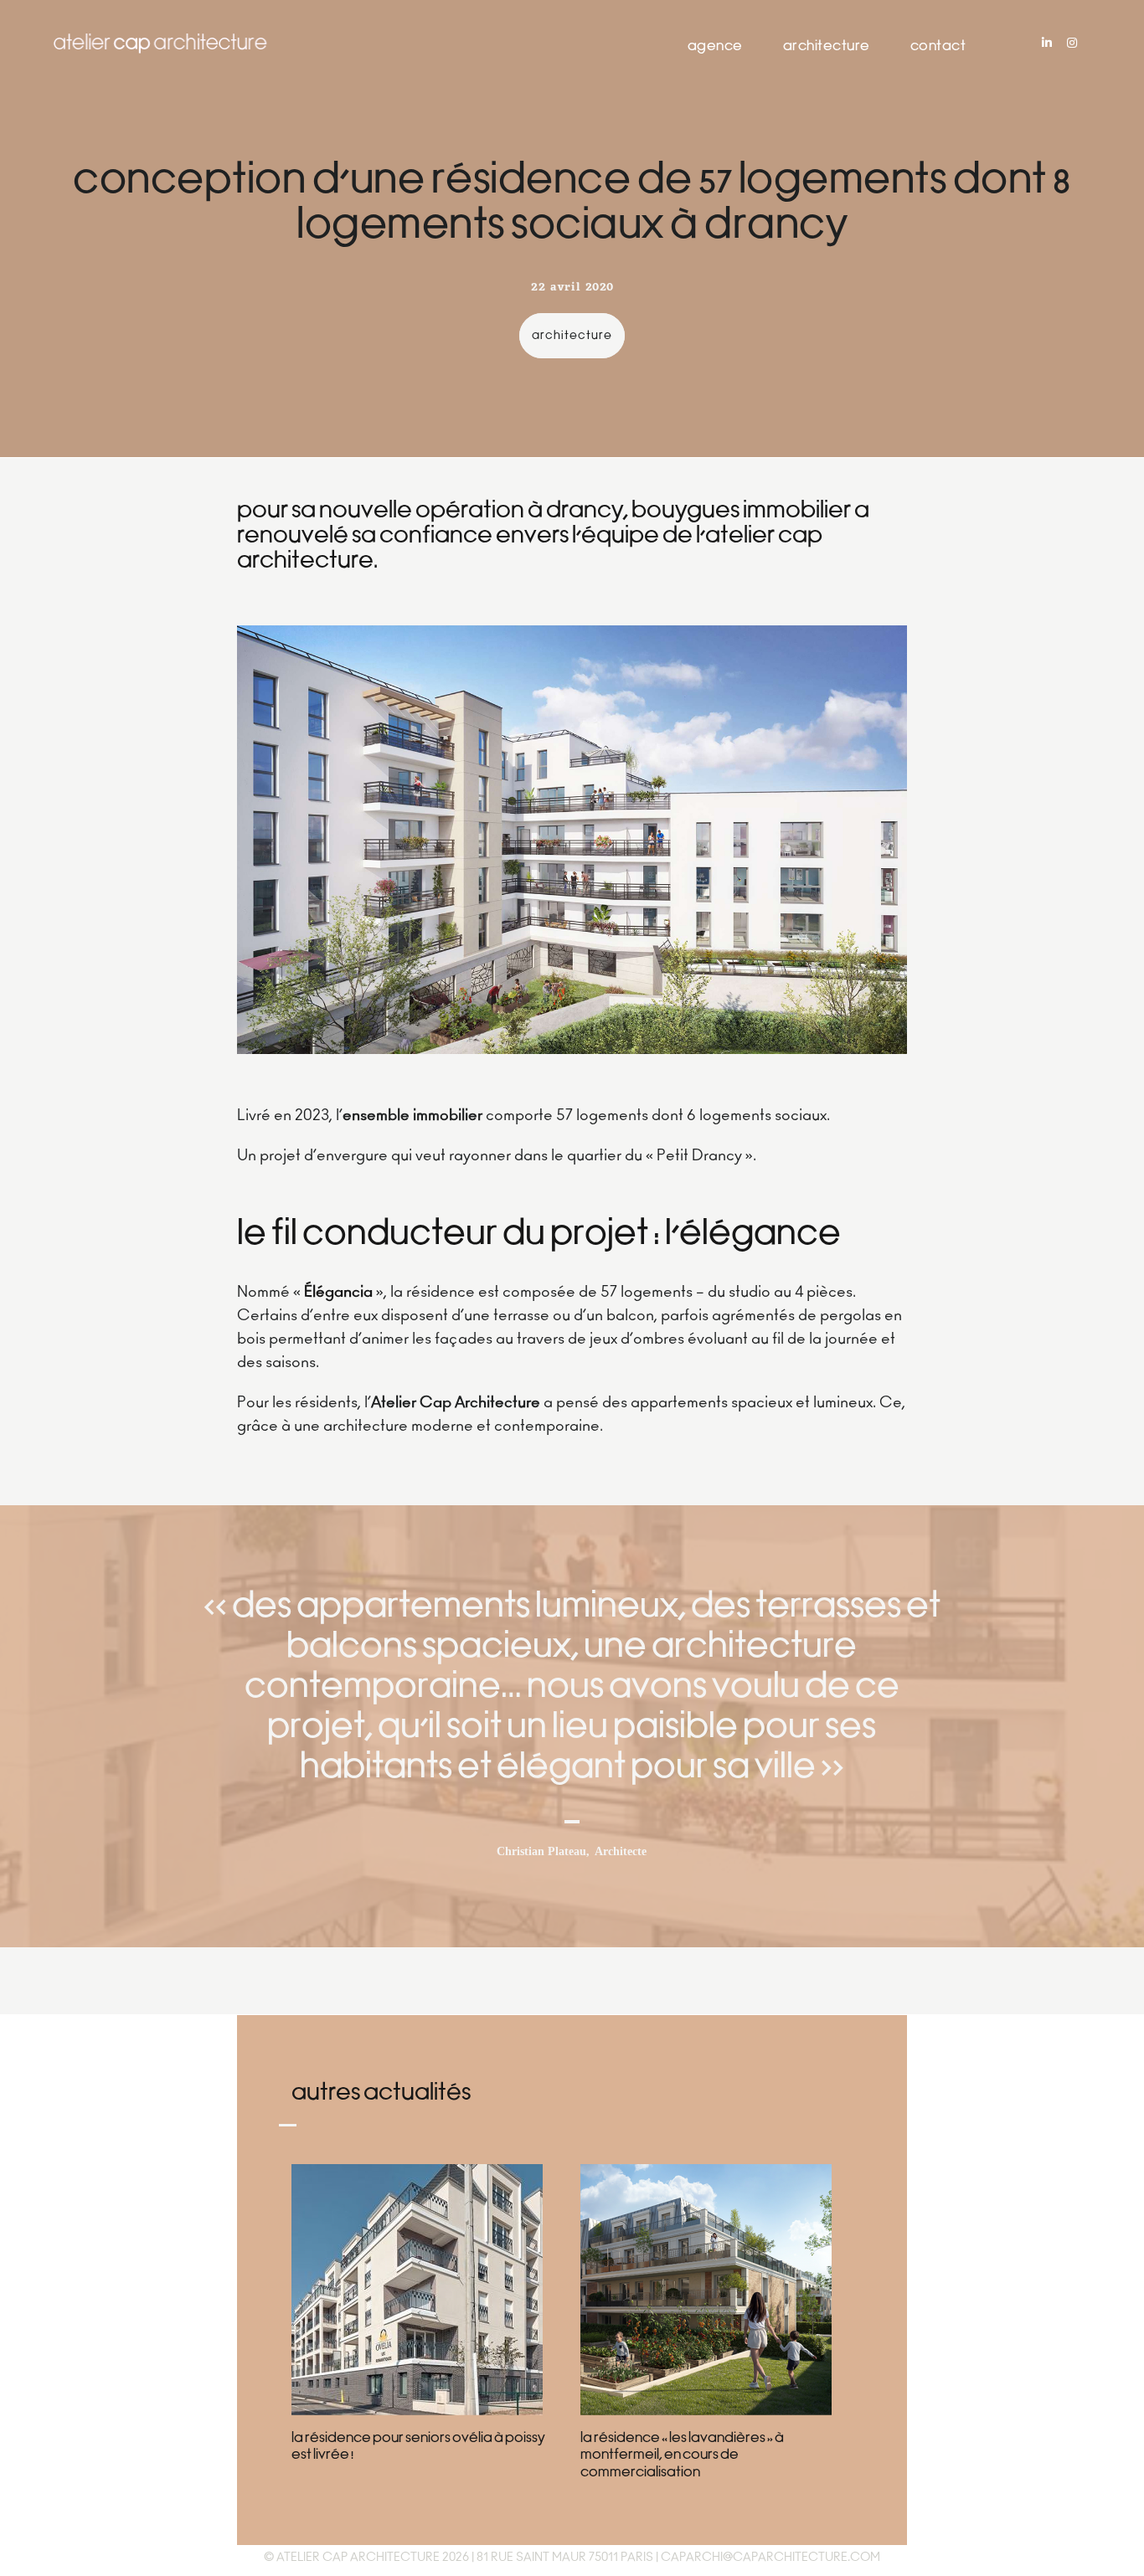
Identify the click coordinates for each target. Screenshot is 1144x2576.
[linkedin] (1047, 44)
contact (938, 47)
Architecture (827, 47)
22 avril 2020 (572, 288)
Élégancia (338, 1293)
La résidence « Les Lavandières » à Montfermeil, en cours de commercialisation (682, 2456)
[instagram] (1072, 44)
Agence (715, 47)
